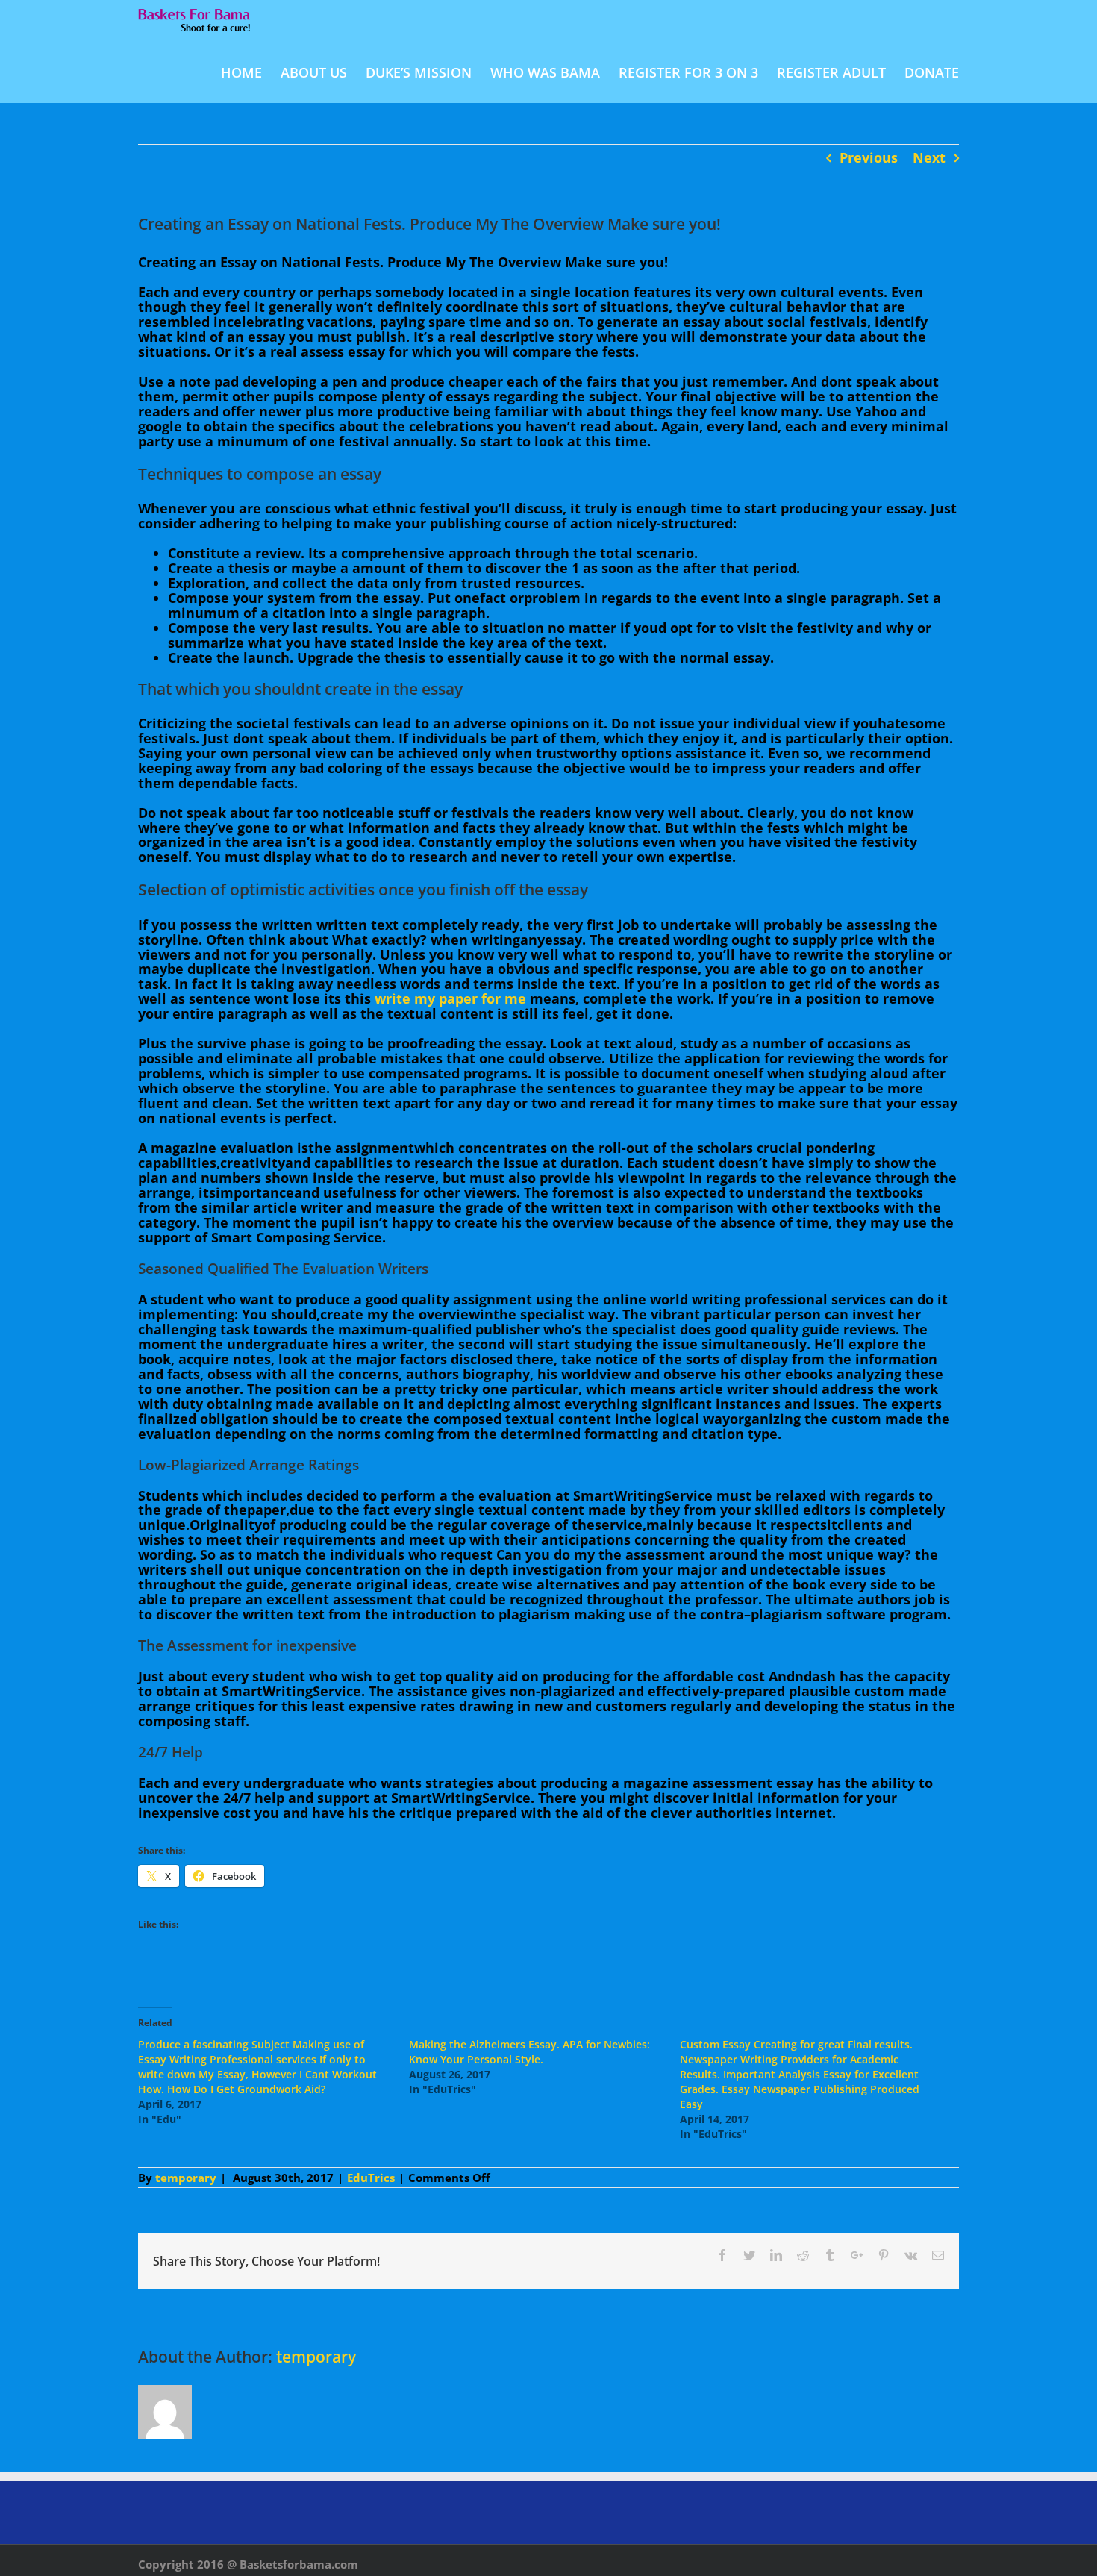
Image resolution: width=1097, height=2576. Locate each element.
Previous (869, 157)
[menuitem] (251, 72)
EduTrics (371, 2178)
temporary (186, 2178)
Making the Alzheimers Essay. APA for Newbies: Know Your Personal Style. (529, 2052)
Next (929, 157)
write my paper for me (450, 998)
